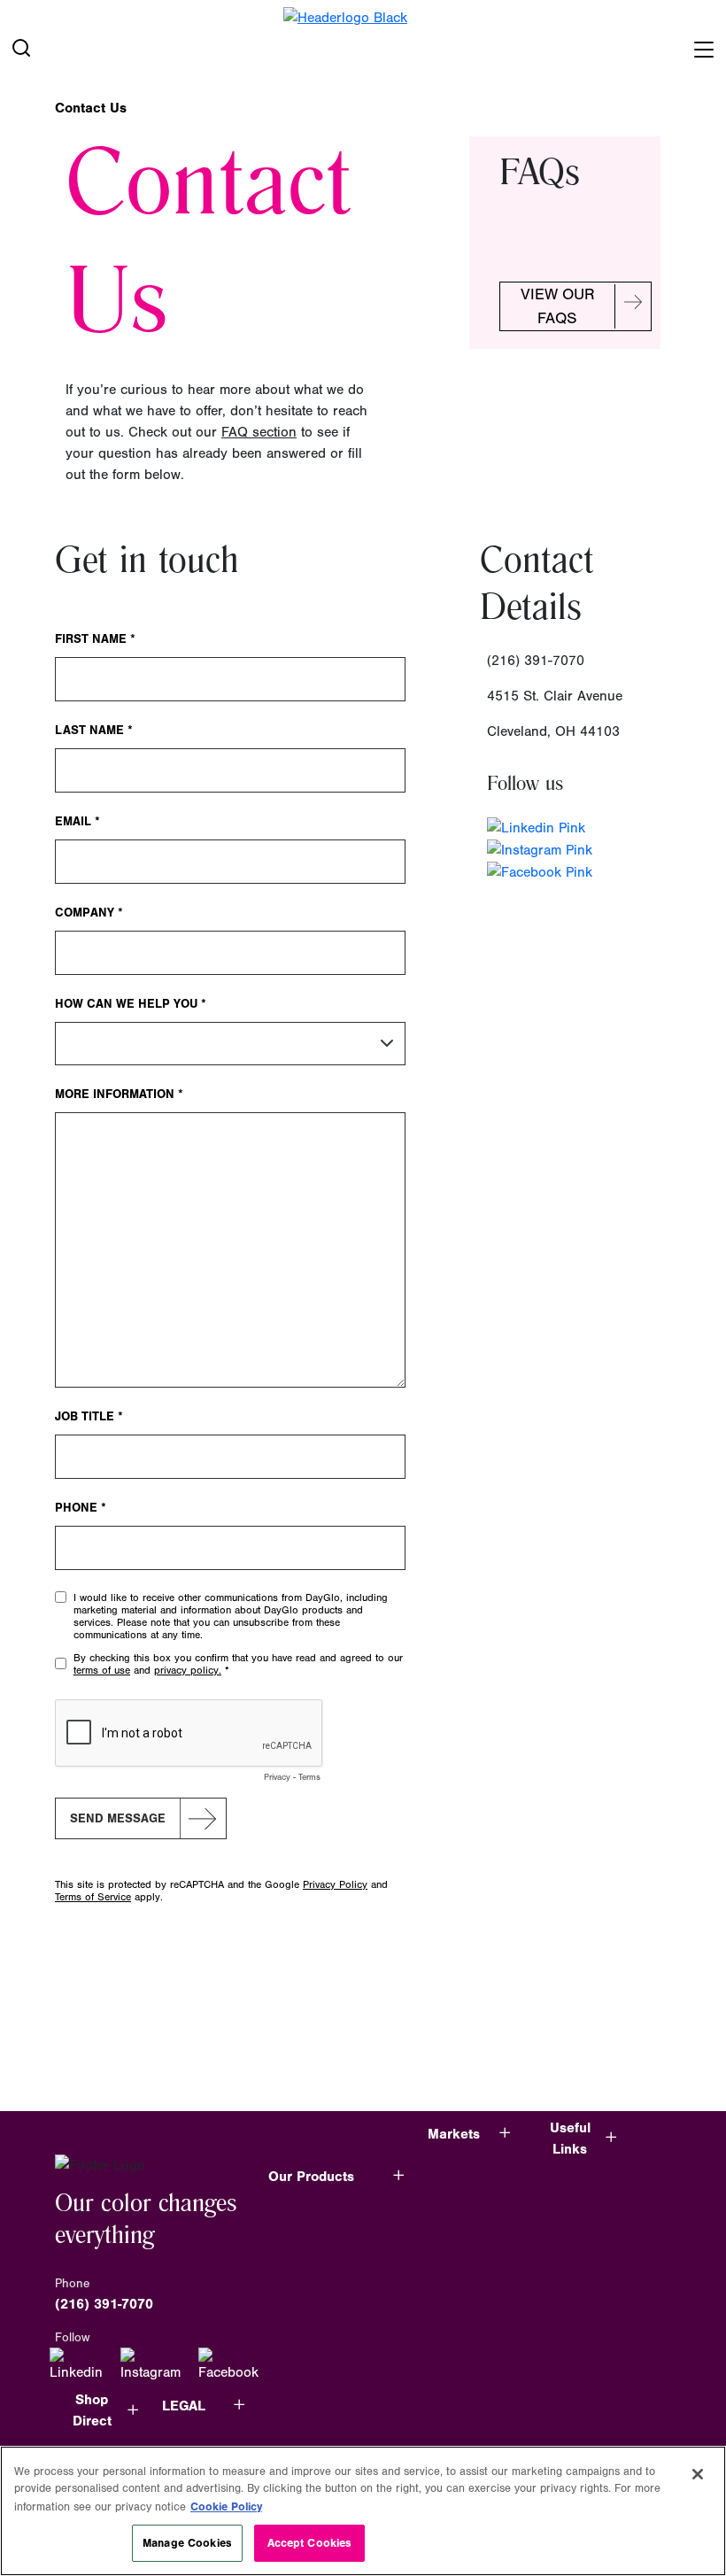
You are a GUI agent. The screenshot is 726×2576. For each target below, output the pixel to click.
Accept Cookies (310, 2543)
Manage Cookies (187, 2543)
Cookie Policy (226, 2506)
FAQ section (259, 432)
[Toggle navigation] (703, 46)
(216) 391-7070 (104, 2304)
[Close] (698, 2474)
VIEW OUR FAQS (558, 306)
